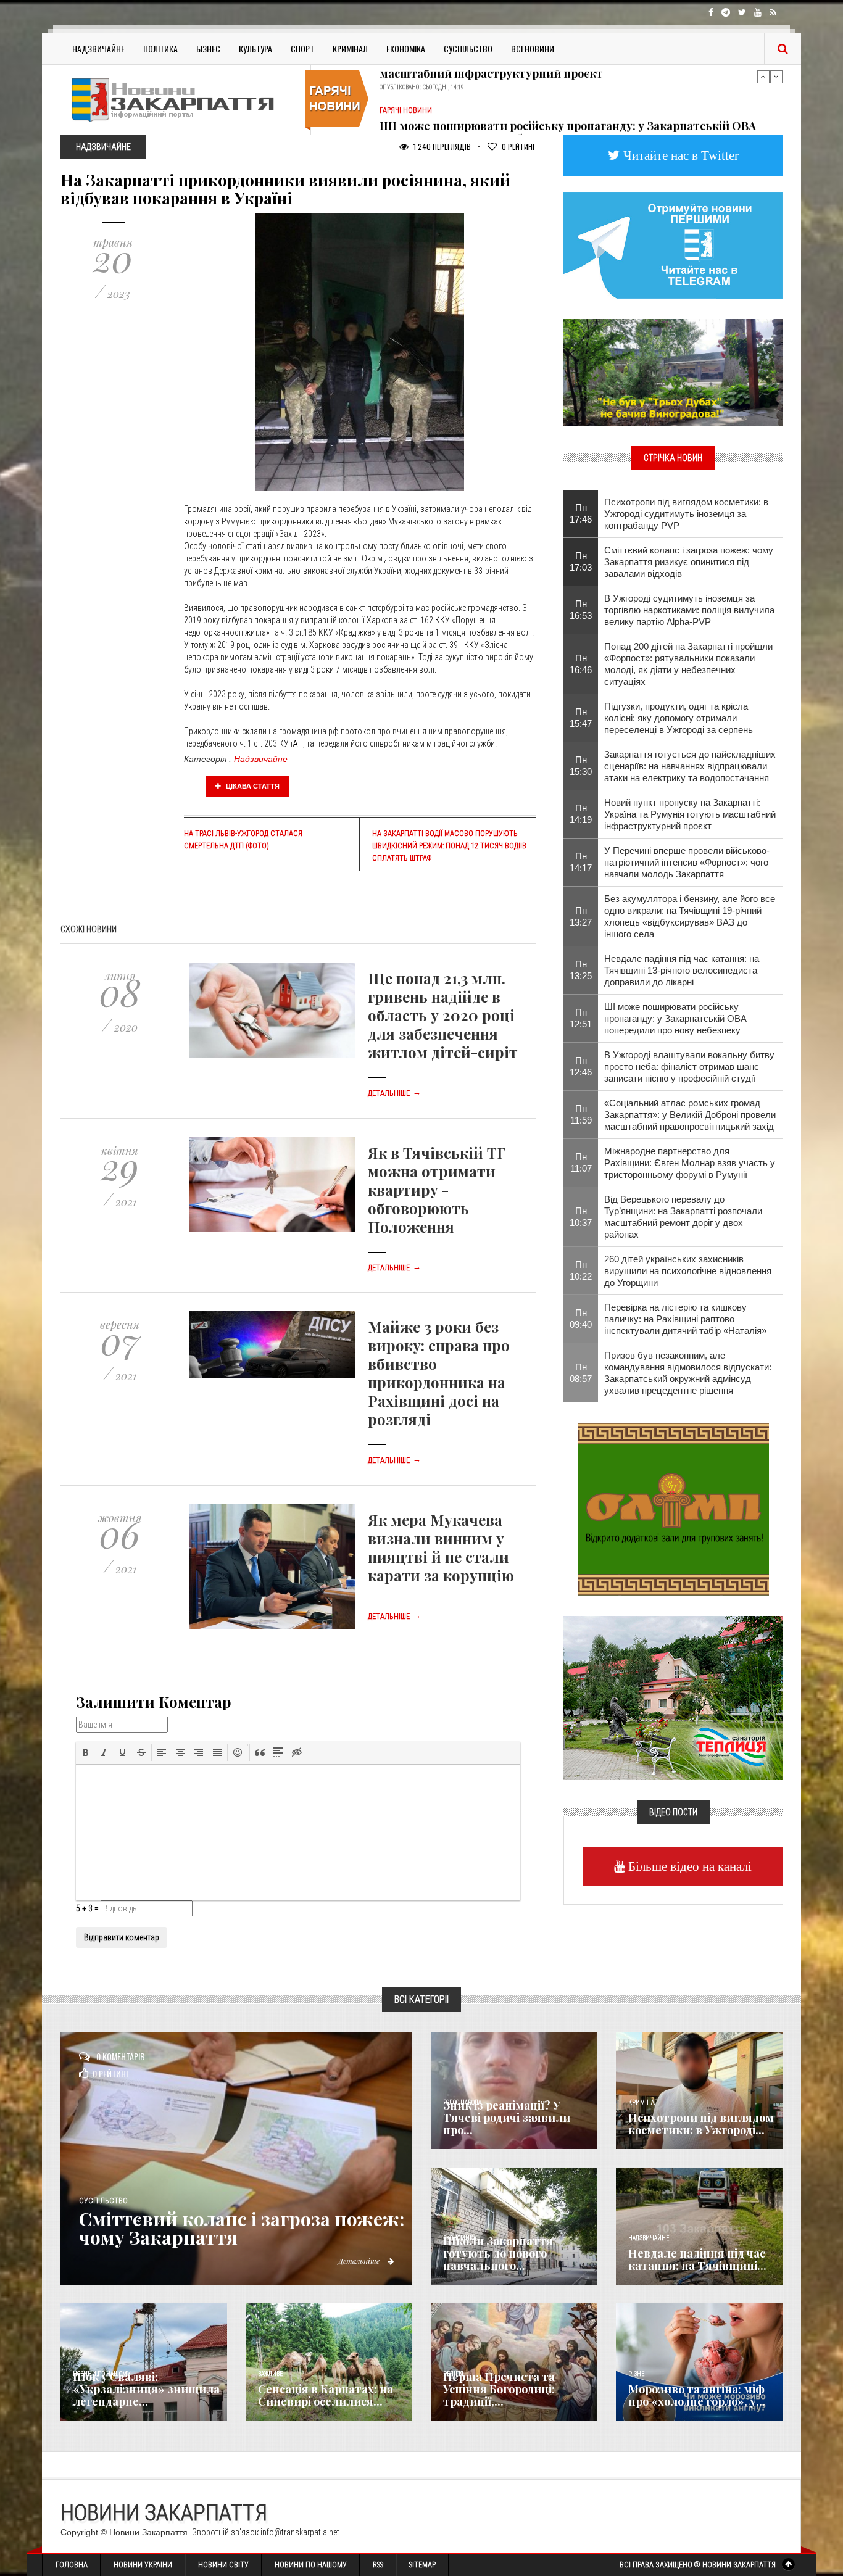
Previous (763, 77)
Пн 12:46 (581, 1066)
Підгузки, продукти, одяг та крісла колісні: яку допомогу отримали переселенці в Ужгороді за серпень (679, 718)
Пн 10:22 (581, 1270)
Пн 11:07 (581, 1162)
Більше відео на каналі (688, 1866)
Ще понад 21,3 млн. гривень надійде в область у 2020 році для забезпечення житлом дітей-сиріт (443, 1015)
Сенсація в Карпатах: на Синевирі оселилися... (326, 2395)
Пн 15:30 (581, 766)
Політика (160, 48)
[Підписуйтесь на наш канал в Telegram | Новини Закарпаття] (673, 244)
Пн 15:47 (581, 718)
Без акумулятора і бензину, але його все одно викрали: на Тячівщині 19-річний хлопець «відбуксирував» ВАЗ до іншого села (690, 916)
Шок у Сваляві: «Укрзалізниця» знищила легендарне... (146, 2389)
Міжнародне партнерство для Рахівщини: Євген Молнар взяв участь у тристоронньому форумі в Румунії (690, 1163)
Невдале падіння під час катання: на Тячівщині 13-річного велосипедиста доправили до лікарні (682, 970)
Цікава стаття (252, 786)
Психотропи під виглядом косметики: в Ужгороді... (701, 2124)
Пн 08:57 (581, 1373)
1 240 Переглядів (441, 147)
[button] (86, 1752)
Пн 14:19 (581, 814)
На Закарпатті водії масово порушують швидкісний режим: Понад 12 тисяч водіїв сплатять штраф (449, 846)
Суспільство (468, 48)
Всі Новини (533, 48)
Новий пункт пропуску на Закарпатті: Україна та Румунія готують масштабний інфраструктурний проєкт (690, 814)
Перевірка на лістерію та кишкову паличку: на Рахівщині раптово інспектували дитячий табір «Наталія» (685, 1319)
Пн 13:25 (581, 970)
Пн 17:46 (581, 513)
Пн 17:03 (581, 561)
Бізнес (208, 48)
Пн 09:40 (581, 1319)
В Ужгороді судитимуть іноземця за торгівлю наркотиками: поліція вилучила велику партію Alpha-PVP (689, 610)
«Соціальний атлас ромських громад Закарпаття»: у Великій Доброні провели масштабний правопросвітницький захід (690, 1115)
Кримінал (350, 48)
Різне (636, 2374)
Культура (255, 48)
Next (776, 77)
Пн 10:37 (581, 1217)
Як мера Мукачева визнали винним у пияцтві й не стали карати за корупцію (441, 1547)
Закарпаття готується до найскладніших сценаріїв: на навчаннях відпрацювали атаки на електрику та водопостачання (690, 766)
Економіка (406, 48)
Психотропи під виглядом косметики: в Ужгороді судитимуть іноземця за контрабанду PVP (686, 514)
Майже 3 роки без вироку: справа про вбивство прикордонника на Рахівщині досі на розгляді (439, 1373)
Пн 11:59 (581, 1114)
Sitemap (422, 2565)
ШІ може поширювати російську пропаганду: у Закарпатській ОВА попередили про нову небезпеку (568, 99)
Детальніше (394, 1093)
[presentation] (86, 1752)
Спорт (302, 48)
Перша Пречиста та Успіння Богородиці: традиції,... (499, 2389)
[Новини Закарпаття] (181, 100)
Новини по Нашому (311, 2565)
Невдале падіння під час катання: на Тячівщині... (697, 2259)
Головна (72, 2565)
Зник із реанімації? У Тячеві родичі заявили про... (507, 2118)
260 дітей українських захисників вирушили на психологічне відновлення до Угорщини (688, 1271)
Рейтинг (519, 147)
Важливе (270, 2374)
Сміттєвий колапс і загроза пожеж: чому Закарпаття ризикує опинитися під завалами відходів (689, 562)
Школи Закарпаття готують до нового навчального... (498, 2253)
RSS (378, 2565)
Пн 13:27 (581, 916)
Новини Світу (223, 2565)
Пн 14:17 (581, 862)
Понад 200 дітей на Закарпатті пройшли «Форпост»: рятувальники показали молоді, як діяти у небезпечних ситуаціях (688, 664)
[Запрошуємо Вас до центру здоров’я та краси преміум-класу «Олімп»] (673, 1508)
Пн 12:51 (581, 1018)
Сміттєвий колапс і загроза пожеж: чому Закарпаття (242, 2228)
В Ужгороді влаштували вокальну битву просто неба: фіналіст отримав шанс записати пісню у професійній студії (689, 1066)
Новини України (143, 2565)
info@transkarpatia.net (300, 2532)
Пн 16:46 (581, 664)
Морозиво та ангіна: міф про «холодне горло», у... (697, 2395)
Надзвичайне (98, 48)
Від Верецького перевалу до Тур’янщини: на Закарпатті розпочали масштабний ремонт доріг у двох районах (683, 1217)
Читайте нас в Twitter (679, 155)
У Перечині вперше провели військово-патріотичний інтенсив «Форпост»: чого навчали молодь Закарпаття (687, 862)
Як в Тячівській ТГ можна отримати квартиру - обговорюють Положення (437, 1190)
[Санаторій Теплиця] (673, 1697)
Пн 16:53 (581, 610)
